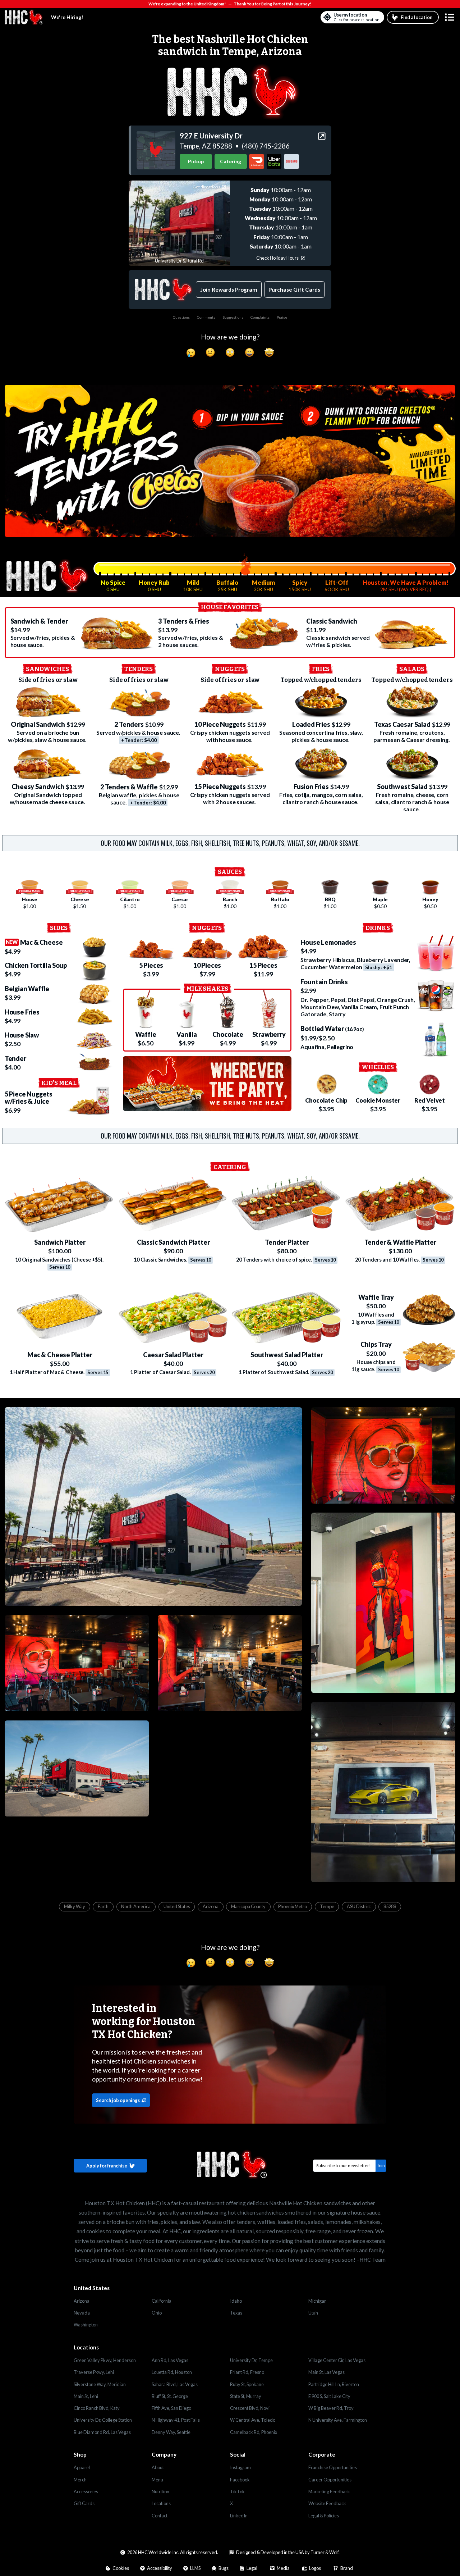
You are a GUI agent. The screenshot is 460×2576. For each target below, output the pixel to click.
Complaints (260, 317)
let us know (185, 2079)
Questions (181, 317)
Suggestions (233, 317)
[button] (449, 17)
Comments (206, 317)
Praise (282, 317)
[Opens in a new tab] (156, 150)
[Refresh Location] (327, 17)
